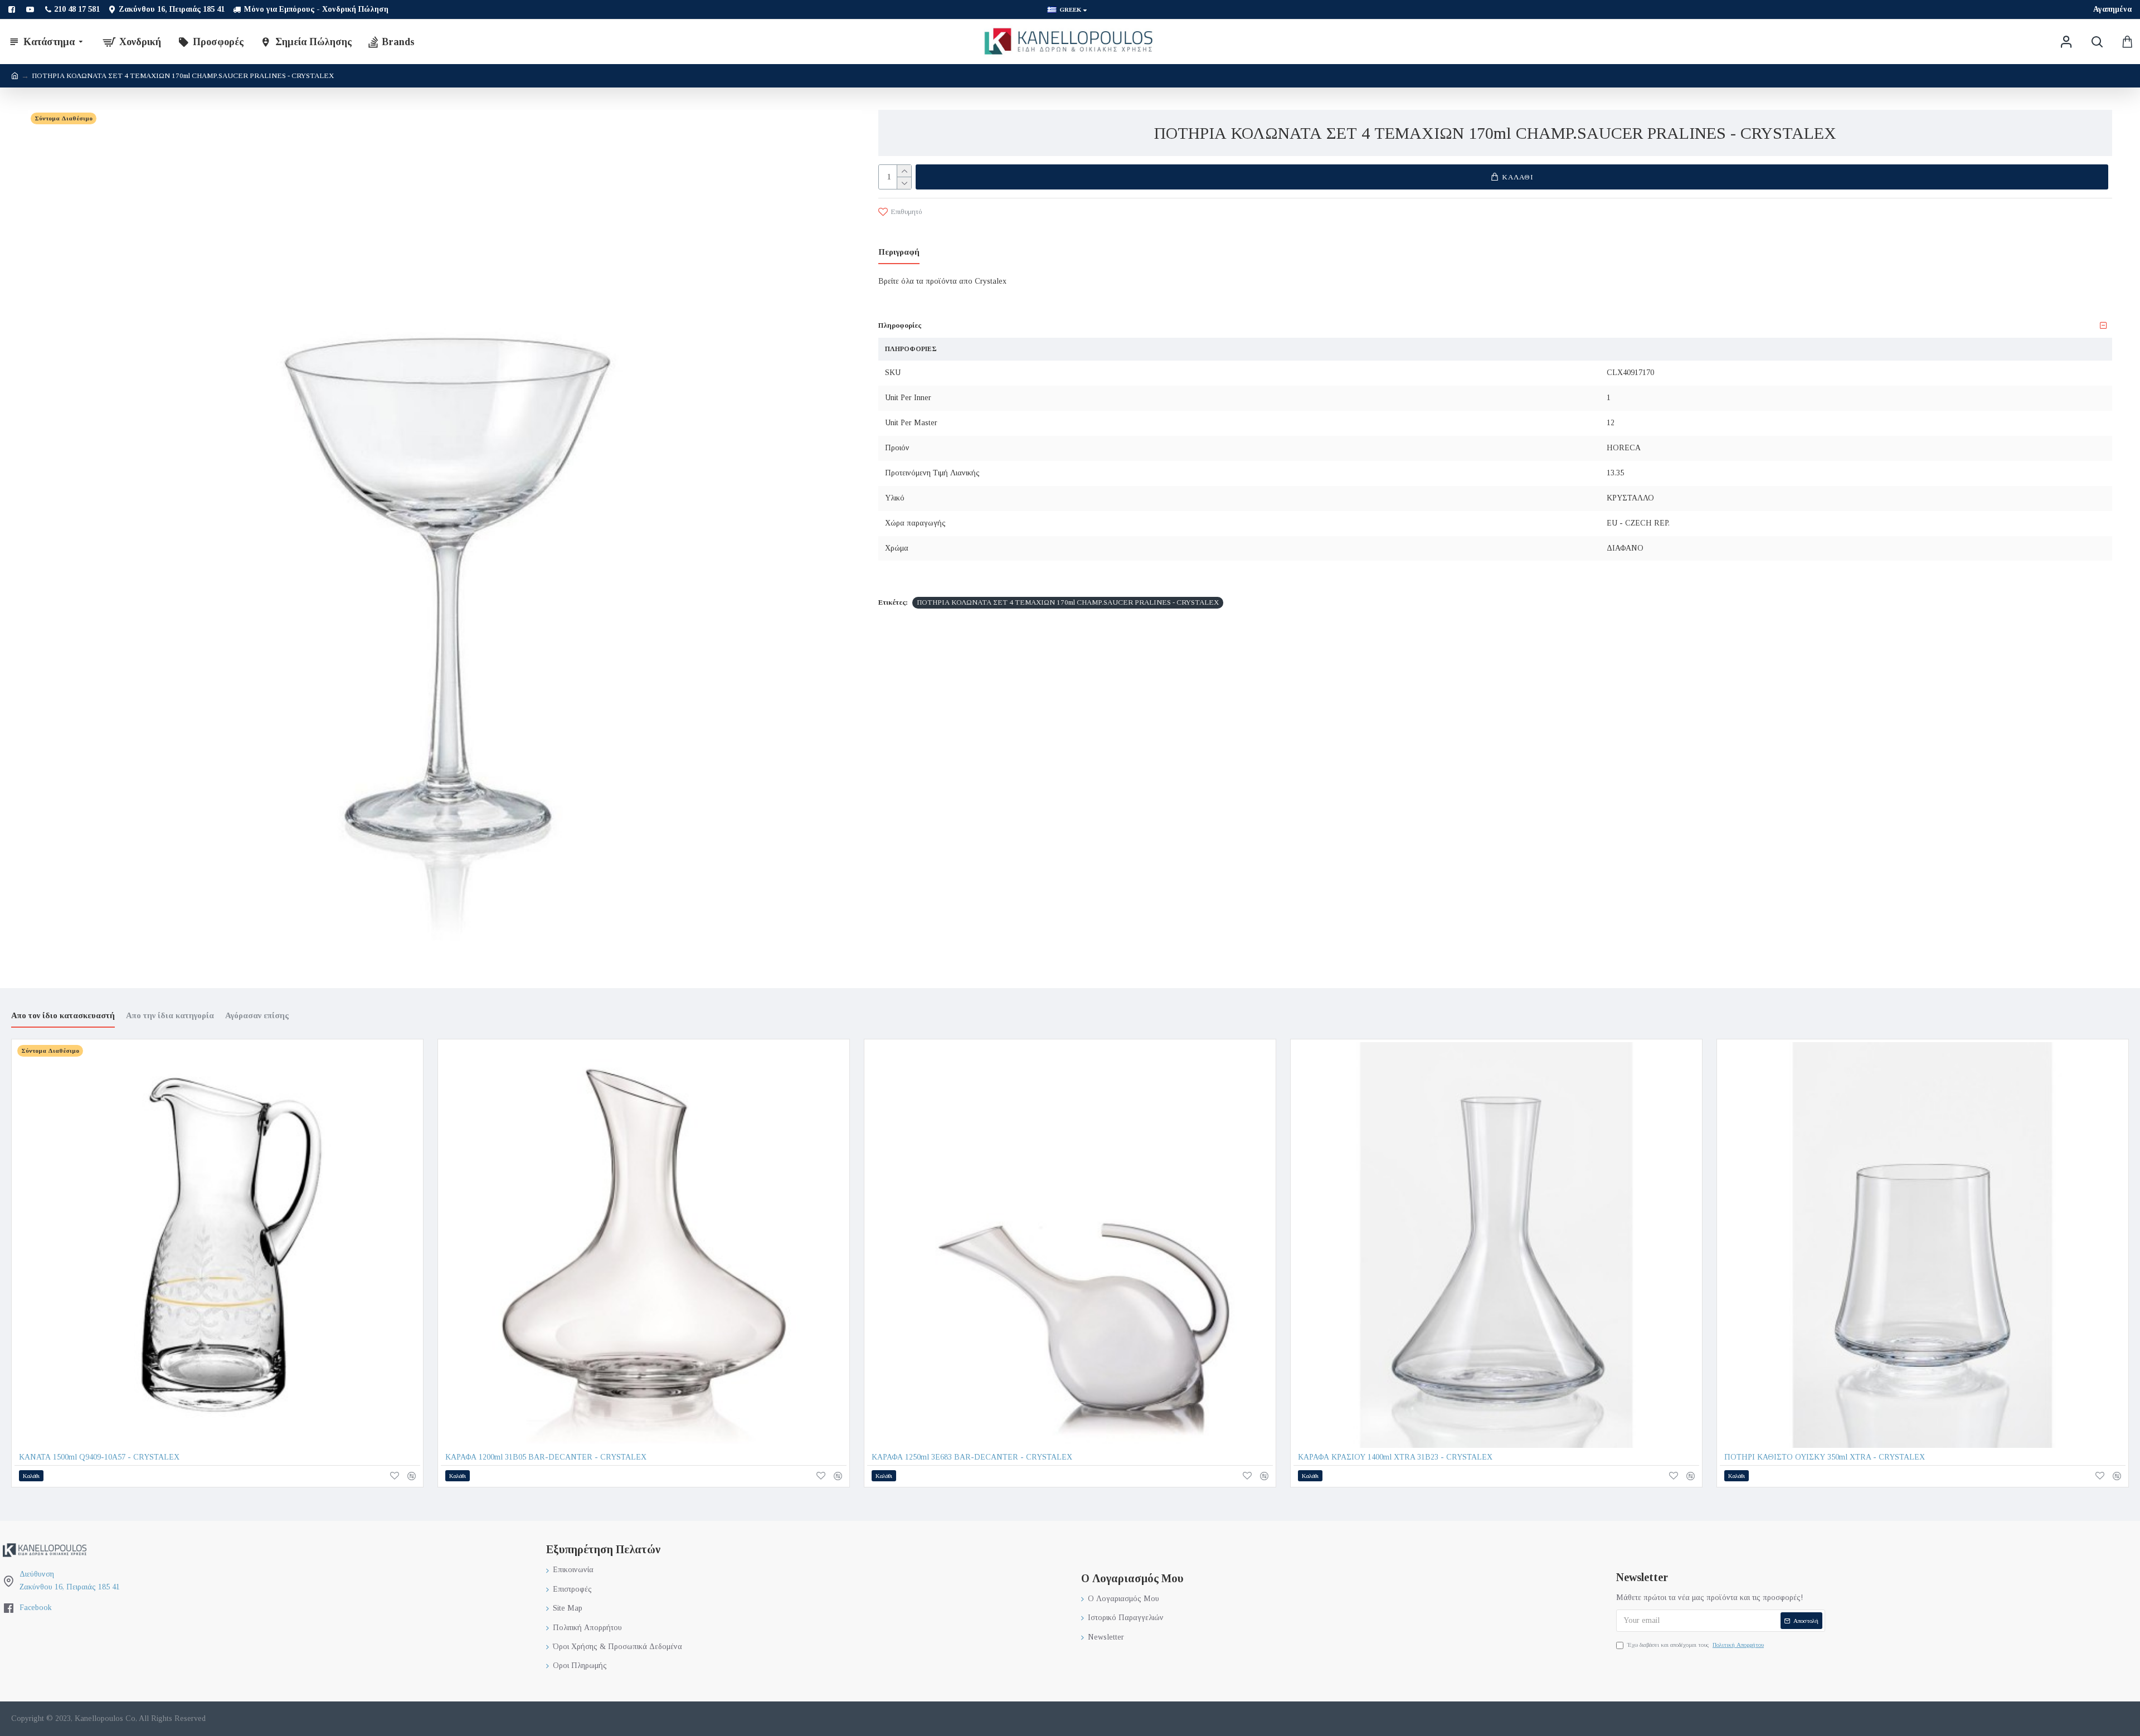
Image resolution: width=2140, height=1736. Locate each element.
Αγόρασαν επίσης (257, 1015)
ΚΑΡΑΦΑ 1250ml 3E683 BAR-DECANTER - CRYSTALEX (972, 1457)
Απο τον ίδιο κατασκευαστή (63, 1015)
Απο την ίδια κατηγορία (170, 1015)
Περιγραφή (899, 252)
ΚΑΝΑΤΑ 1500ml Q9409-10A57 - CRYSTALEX (99, 1457)
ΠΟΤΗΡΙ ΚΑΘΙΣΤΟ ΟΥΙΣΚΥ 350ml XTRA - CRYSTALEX (1825, 1457)
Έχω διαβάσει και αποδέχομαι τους (1696, 1645)
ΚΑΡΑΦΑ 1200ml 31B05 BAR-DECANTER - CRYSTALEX (546, 1457)
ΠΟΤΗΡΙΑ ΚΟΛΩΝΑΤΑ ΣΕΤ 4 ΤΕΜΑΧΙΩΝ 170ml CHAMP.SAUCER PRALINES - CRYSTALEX (1068, 602)
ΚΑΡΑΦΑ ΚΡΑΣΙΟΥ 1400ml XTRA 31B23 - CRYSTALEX (1395, 1457)
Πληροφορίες (900, 325)
